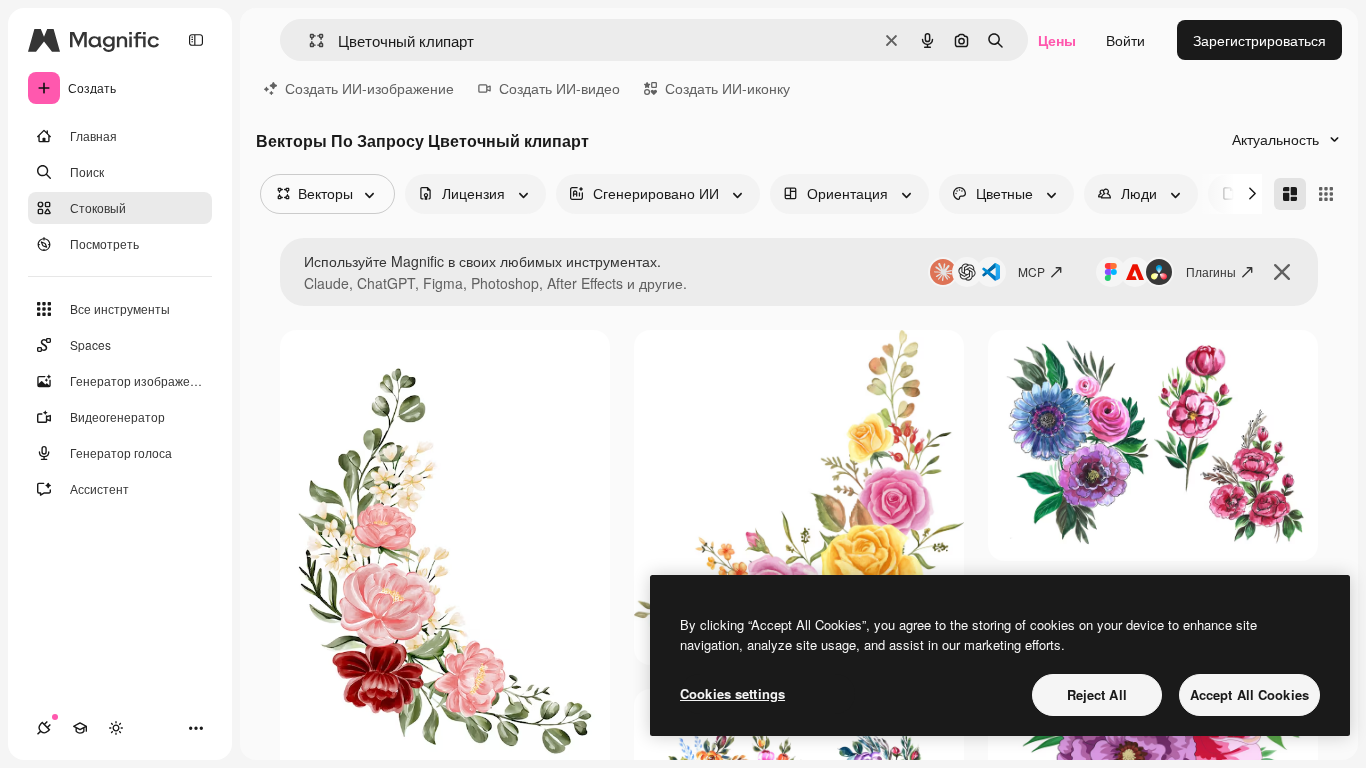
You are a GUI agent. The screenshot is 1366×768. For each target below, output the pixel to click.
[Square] (1326, 194)
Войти (1125, 40)
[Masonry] (1290, 194)
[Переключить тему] (116, 728)
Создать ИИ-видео (559, 88)
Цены (1057, 40)
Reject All (1097, 694)
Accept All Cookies (1249, 694)
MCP (1031, 271)
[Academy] (80, 728)
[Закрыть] (1282, 272)
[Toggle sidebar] (196, 40)
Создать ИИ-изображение (369, 88)
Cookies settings (732, 693)
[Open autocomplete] (308, 40)
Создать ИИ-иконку (727, 88)
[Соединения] (44, 728)
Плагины (1211, 271)
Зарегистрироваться (1259, 40)
